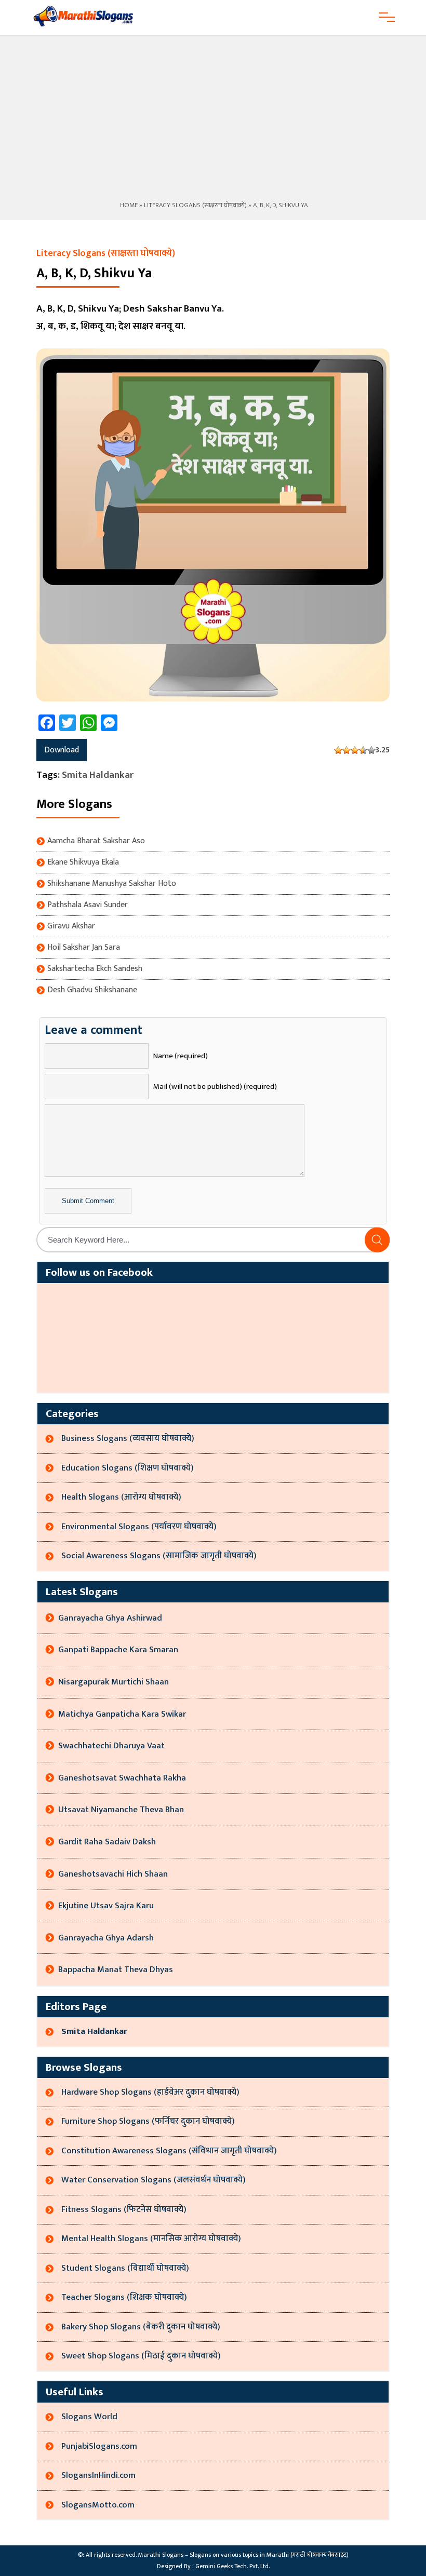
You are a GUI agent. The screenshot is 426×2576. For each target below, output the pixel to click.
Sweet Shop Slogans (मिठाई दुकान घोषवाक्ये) (141, 2356)
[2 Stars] (347, 750)
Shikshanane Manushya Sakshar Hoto (112, 884)
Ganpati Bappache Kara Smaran (118, 1650)
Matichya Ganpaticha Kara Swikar (122, 1714)
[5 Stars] (371, 750)
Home (128, 205)
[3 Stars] (355, 750)
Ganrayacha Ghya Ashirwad (110, 1618)
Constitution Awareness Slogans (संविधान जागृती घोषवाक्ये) (169, 2151)
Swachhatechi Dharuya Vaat (111, 1746)
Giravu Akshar (71, 926)
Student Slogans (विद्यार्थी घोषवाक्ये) (125, 2268)
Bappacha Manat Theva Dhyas (116, 1970)
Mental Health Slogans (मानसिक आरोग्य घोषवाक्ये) (151, 2238)
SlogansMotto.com (98, 2505)
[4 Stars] (363, 750)
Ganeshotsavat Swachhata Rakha (122, 1778)
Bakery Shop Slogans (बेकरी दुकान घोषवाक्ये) (141, 2327)
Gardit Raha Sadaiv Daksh (107, 1842)
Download (62, 750)
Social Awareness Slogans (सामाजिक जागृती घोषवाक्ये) (159, 1556)
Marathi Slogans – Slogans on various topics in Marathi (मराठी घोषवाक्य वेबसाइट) (243, 2555)
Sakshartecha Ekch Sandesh (95, 969)
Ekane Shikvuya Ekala (83, 862)
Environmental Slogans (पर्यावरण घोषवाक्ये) (139, 1527)
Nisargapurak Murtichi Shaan (114, 1682)
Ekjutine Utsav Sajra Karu (106, 1906)
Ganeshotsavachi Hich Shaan (113, 1874)
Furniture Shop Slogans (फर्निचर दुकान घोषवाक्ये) (148, 2121)
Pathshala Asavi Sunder (88, 905)
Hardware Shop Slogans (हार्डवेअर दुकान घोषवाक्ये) (150, 2092)
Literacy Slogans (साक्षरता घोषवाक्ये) (195, 205)
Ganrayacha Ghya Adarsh (106, 1938)
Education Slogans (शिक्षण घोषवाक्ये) (128, 1468)
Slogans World (89, 2417)
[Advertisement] (213, 122)
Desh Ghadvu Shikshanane (92, 990)
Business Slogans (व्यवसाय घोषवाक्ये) (128, 1438)
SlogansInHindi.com (98, 2475)
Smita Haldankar (98, 775)
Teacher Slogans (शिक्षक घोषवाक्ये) (124, 2297)
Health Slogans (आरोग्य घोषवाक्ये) (121, 1497)
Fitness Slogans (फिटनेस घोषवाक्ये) (124, 2209)
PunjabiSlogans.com (99, 2446)
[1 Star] (338, 750)
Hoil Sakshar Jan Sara (84, 948)
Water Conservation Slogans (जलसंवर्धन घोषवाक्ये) (154, 2180)
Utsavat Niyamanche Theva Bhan (121, 1810)
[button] (377, 1240)
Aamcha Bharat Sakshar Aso (96, 841)
